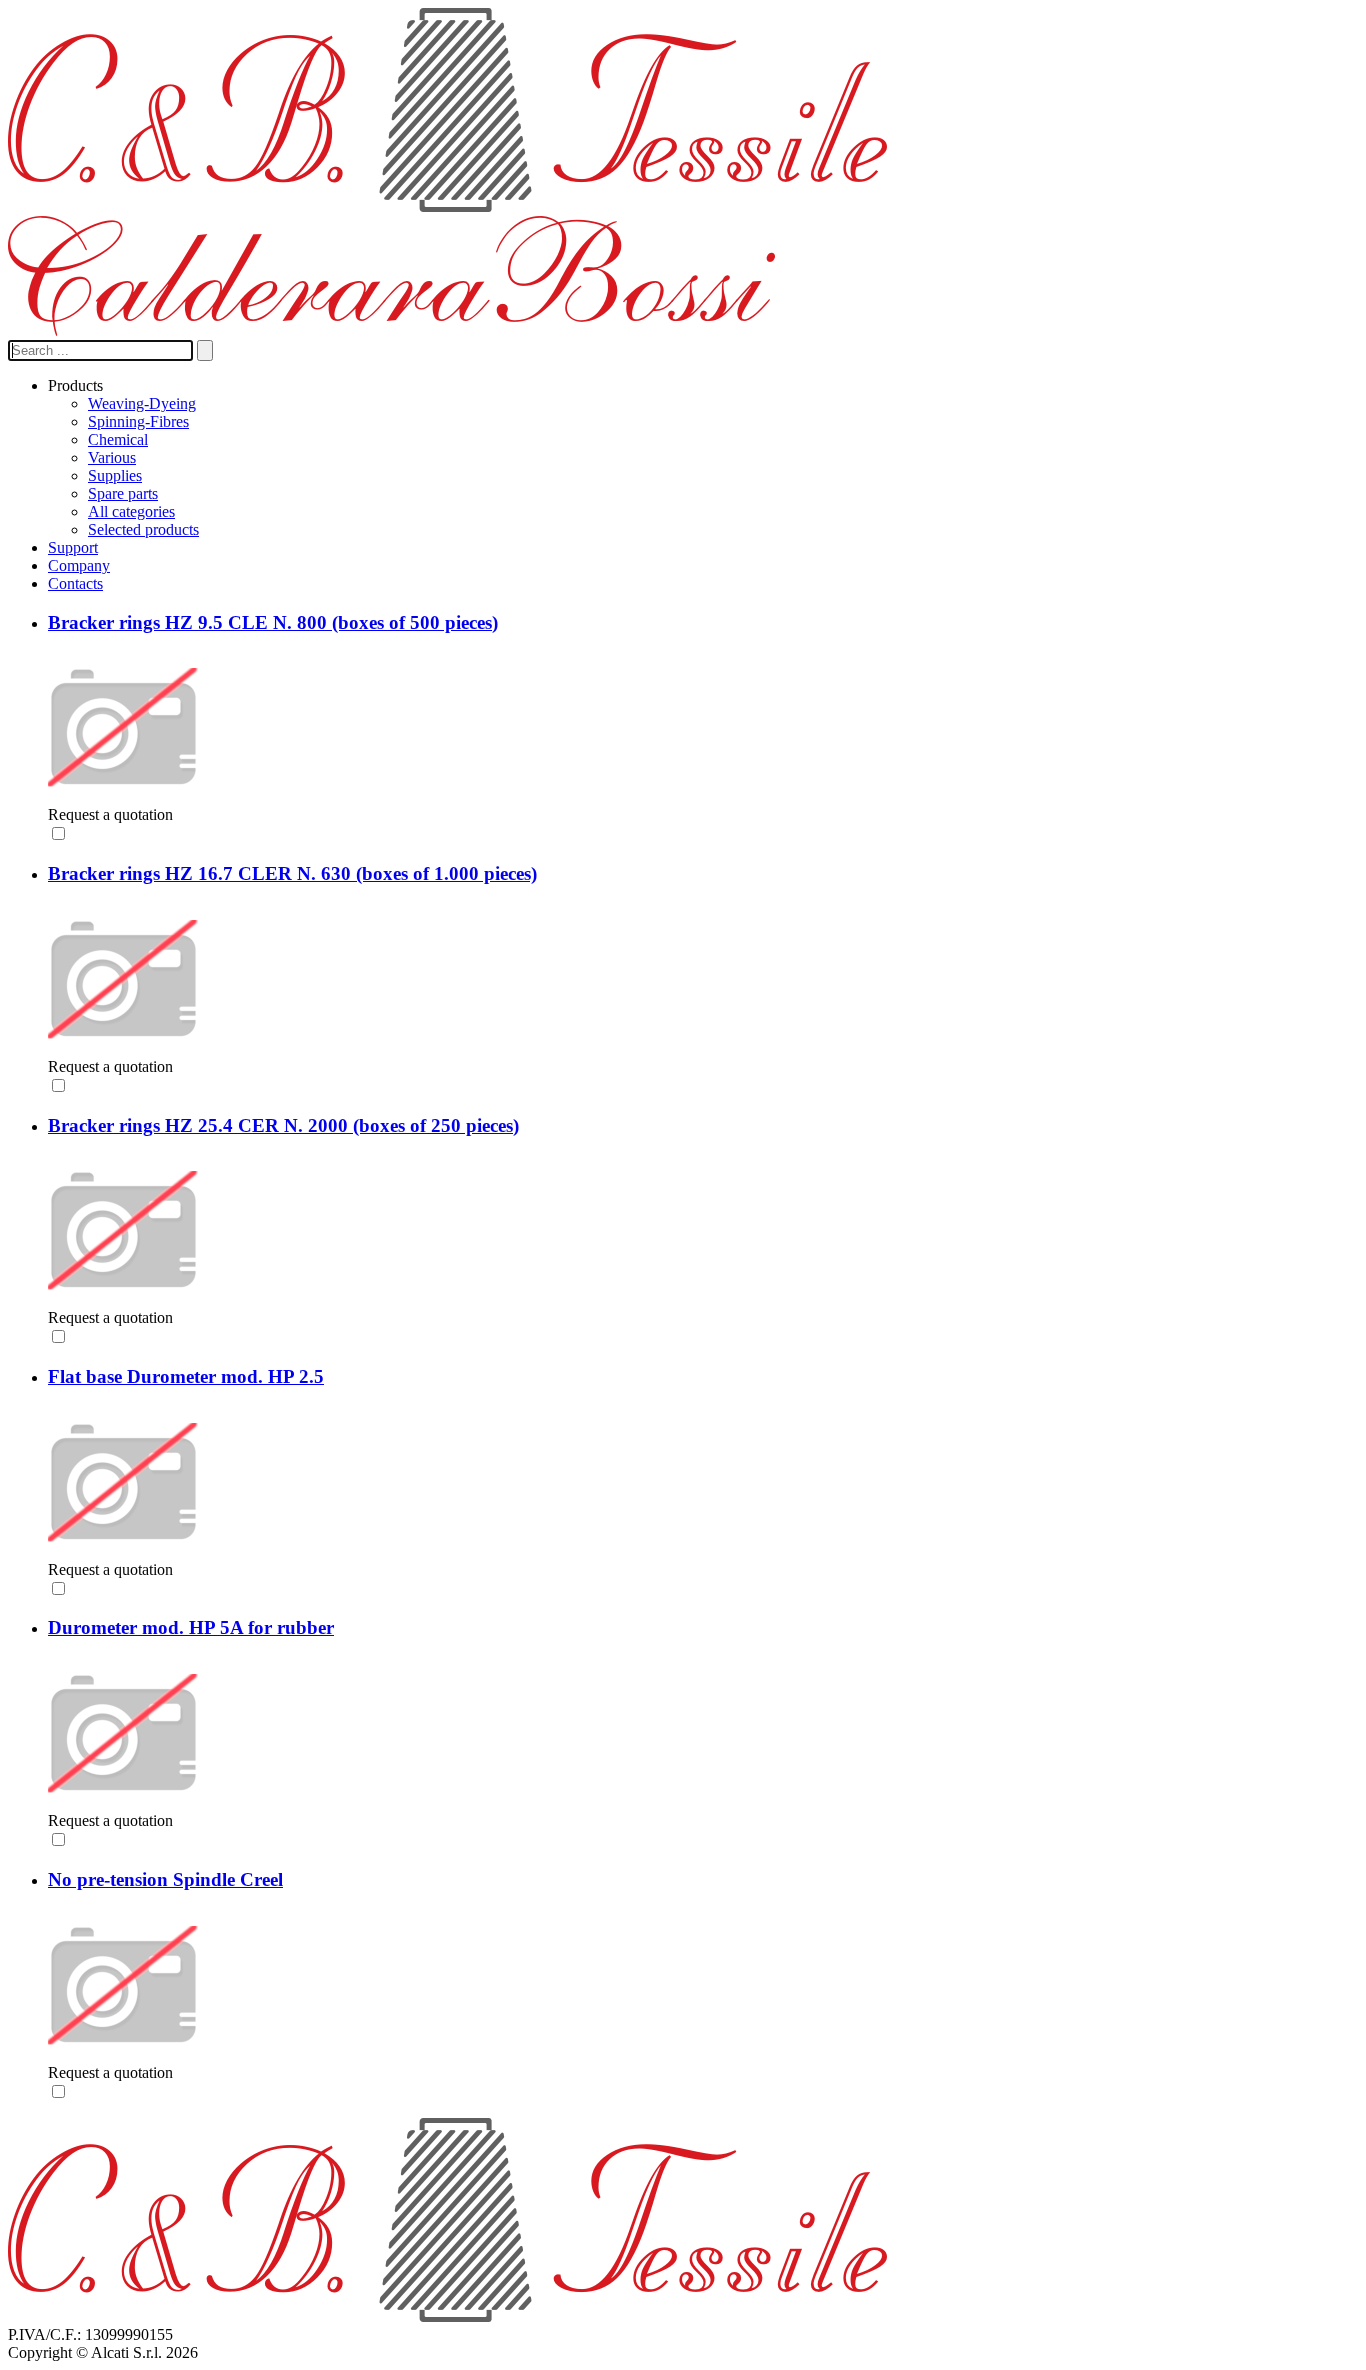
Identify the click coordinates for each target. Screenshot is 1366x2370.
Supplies (115, 475)
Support (73, 547)
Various (112, 457)
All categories (131, 511)
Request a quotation (110, 814)
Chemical (118, 439)
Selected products (143, 529)
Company (79, 565)
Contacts (75, 583)
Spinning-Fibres (138, 421)
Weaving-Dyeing (142, 403)
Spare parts (123, 493)
